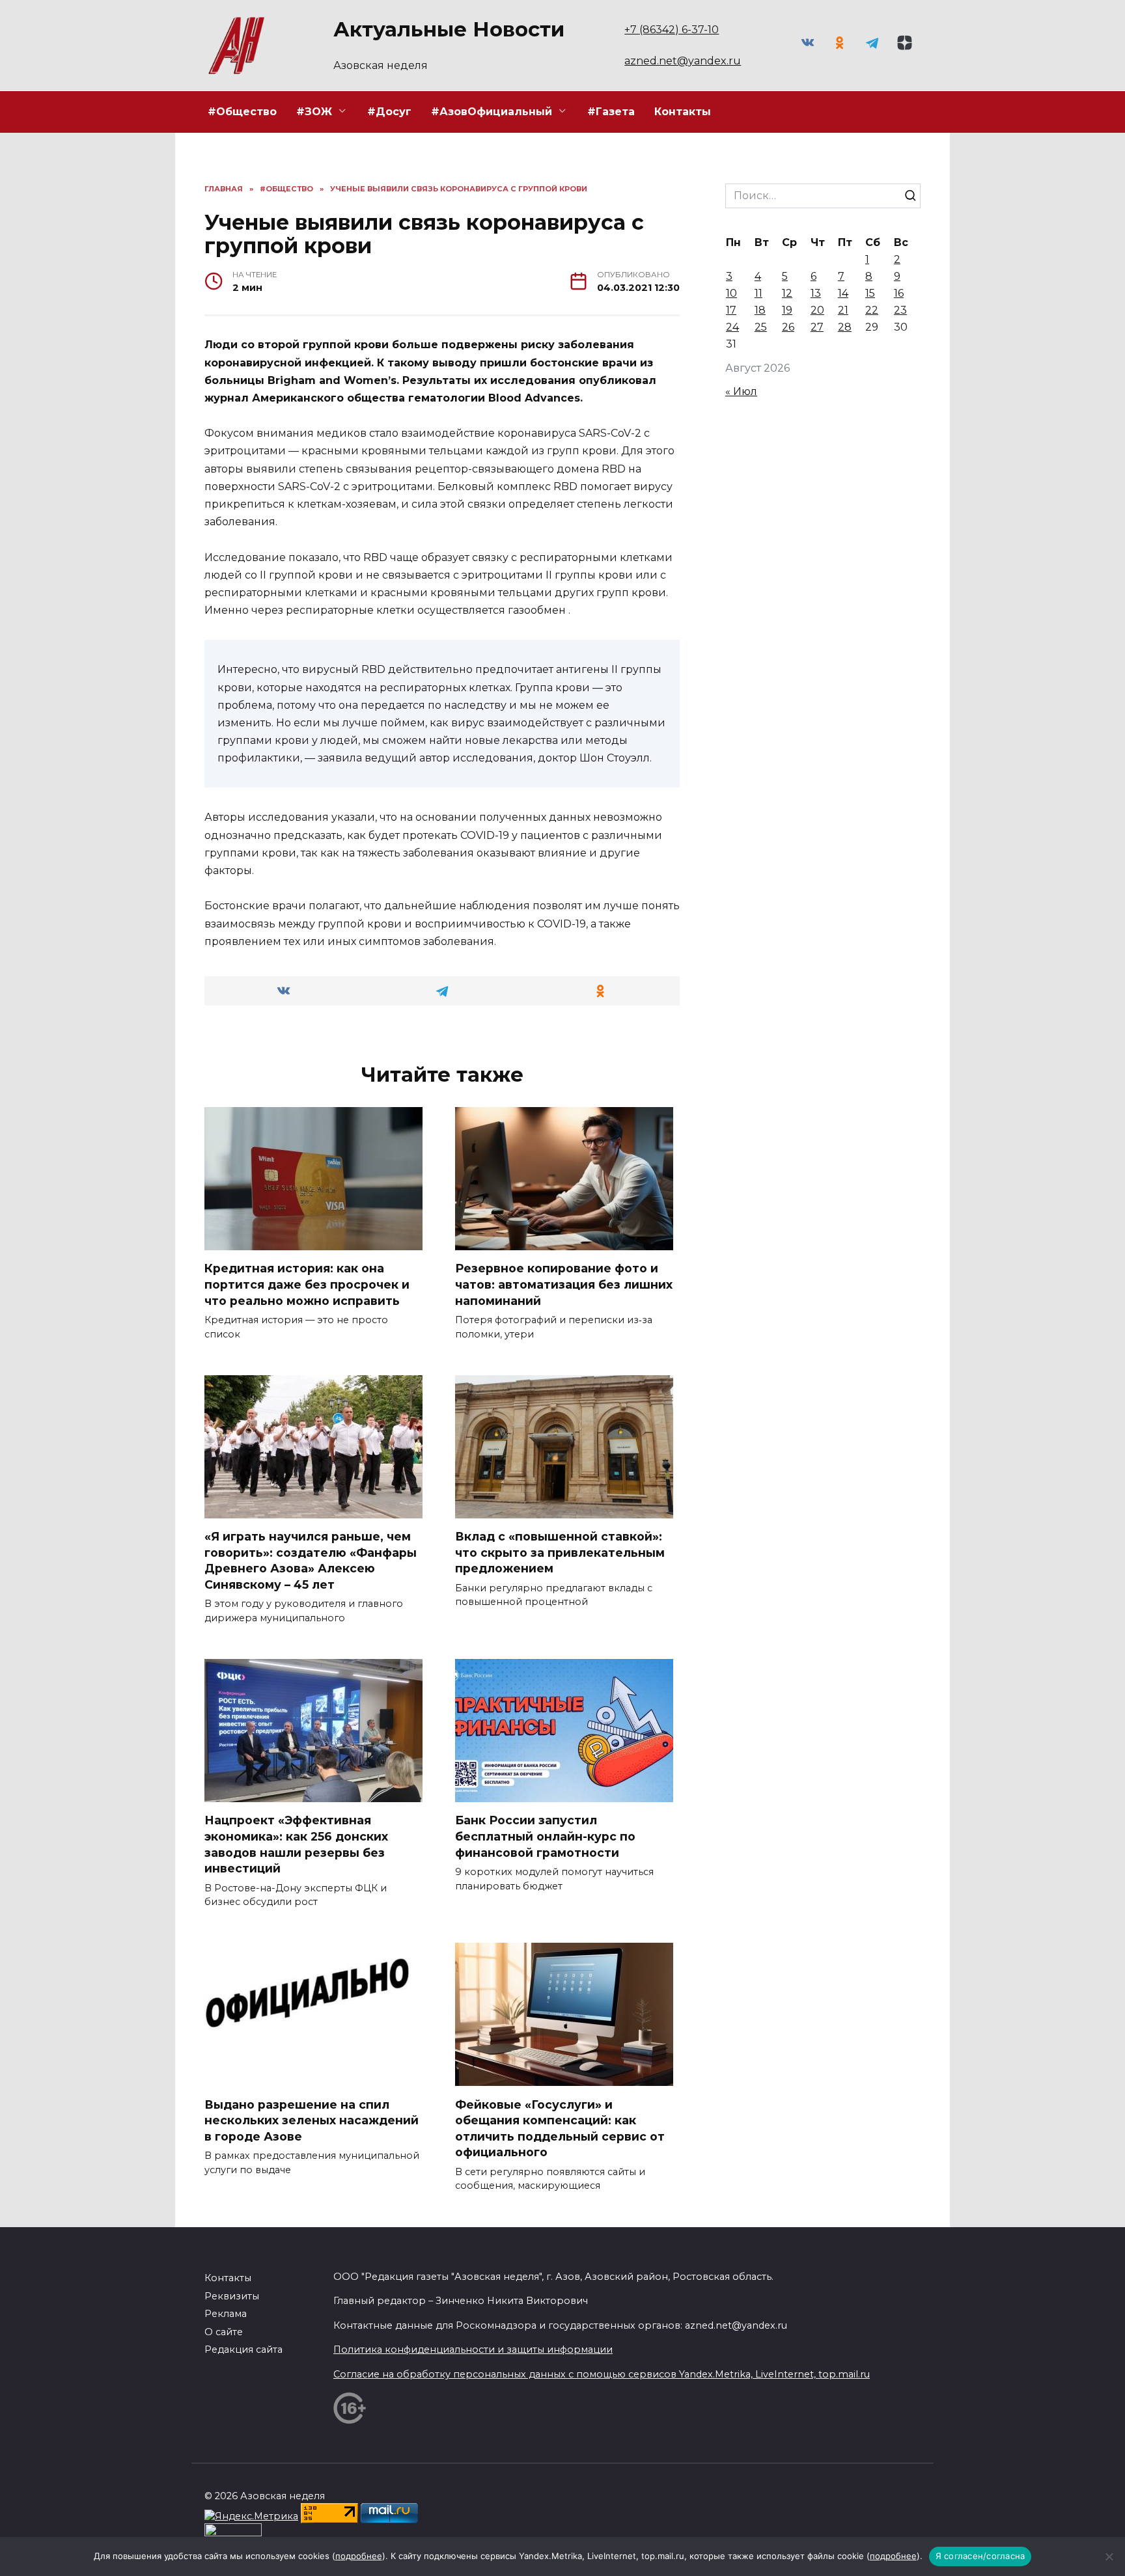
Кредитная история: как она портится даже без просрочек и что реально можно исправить (307, 1284)
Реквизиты (232, 2296)
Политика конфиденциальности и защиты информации (473, 2350)
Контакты (683, 112)
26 (788, 327)
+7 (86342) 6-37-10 (672, 30)
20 (817, 310)
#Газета (611, 112)
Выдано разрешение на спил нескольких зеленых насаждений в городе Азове (312, 2120)
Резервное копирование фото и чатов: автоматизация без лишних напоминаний (564, 1284)
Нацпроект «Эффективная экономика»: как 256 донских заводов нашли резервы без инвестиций (296, 1844)
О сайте (224, 2332)
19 (787, 310)
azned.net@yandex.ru (683, 61)
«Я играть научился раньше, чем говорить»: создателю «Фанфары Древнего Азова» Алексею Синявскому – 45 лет (311, 1560)
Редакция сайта (243, 2350)
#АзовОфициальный (492, 112)
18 (760, 310)
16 (899, 293)
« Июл (741, 391)
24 (732, 327)
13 (816, 293)
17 (731, 310)
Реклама (226, 2314)
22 (872, 310)
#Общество (242, 112)
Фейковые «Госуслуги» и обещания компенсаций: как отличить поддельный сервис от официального (560, 2128)
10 (731, 293)
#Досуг (389, 112)
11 (758, 293)
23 (900, 310)
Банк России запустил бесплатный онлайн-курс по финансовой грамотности (545, 1836)
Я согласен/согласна (980, 2556)
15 (870, 293)
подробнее (359, 2556)
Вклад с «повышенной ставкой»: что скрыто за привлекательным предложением (560, 1552)
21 (843, 310)
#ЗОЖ (314, 112)
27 (817, 327)
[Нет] (1109, 2556)
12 (787, 293)
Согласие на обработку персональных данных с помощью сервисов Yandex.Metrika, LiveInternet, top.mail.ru (602, 2374)
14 (843, 293)
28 (845, 327)
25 (761, 327)
